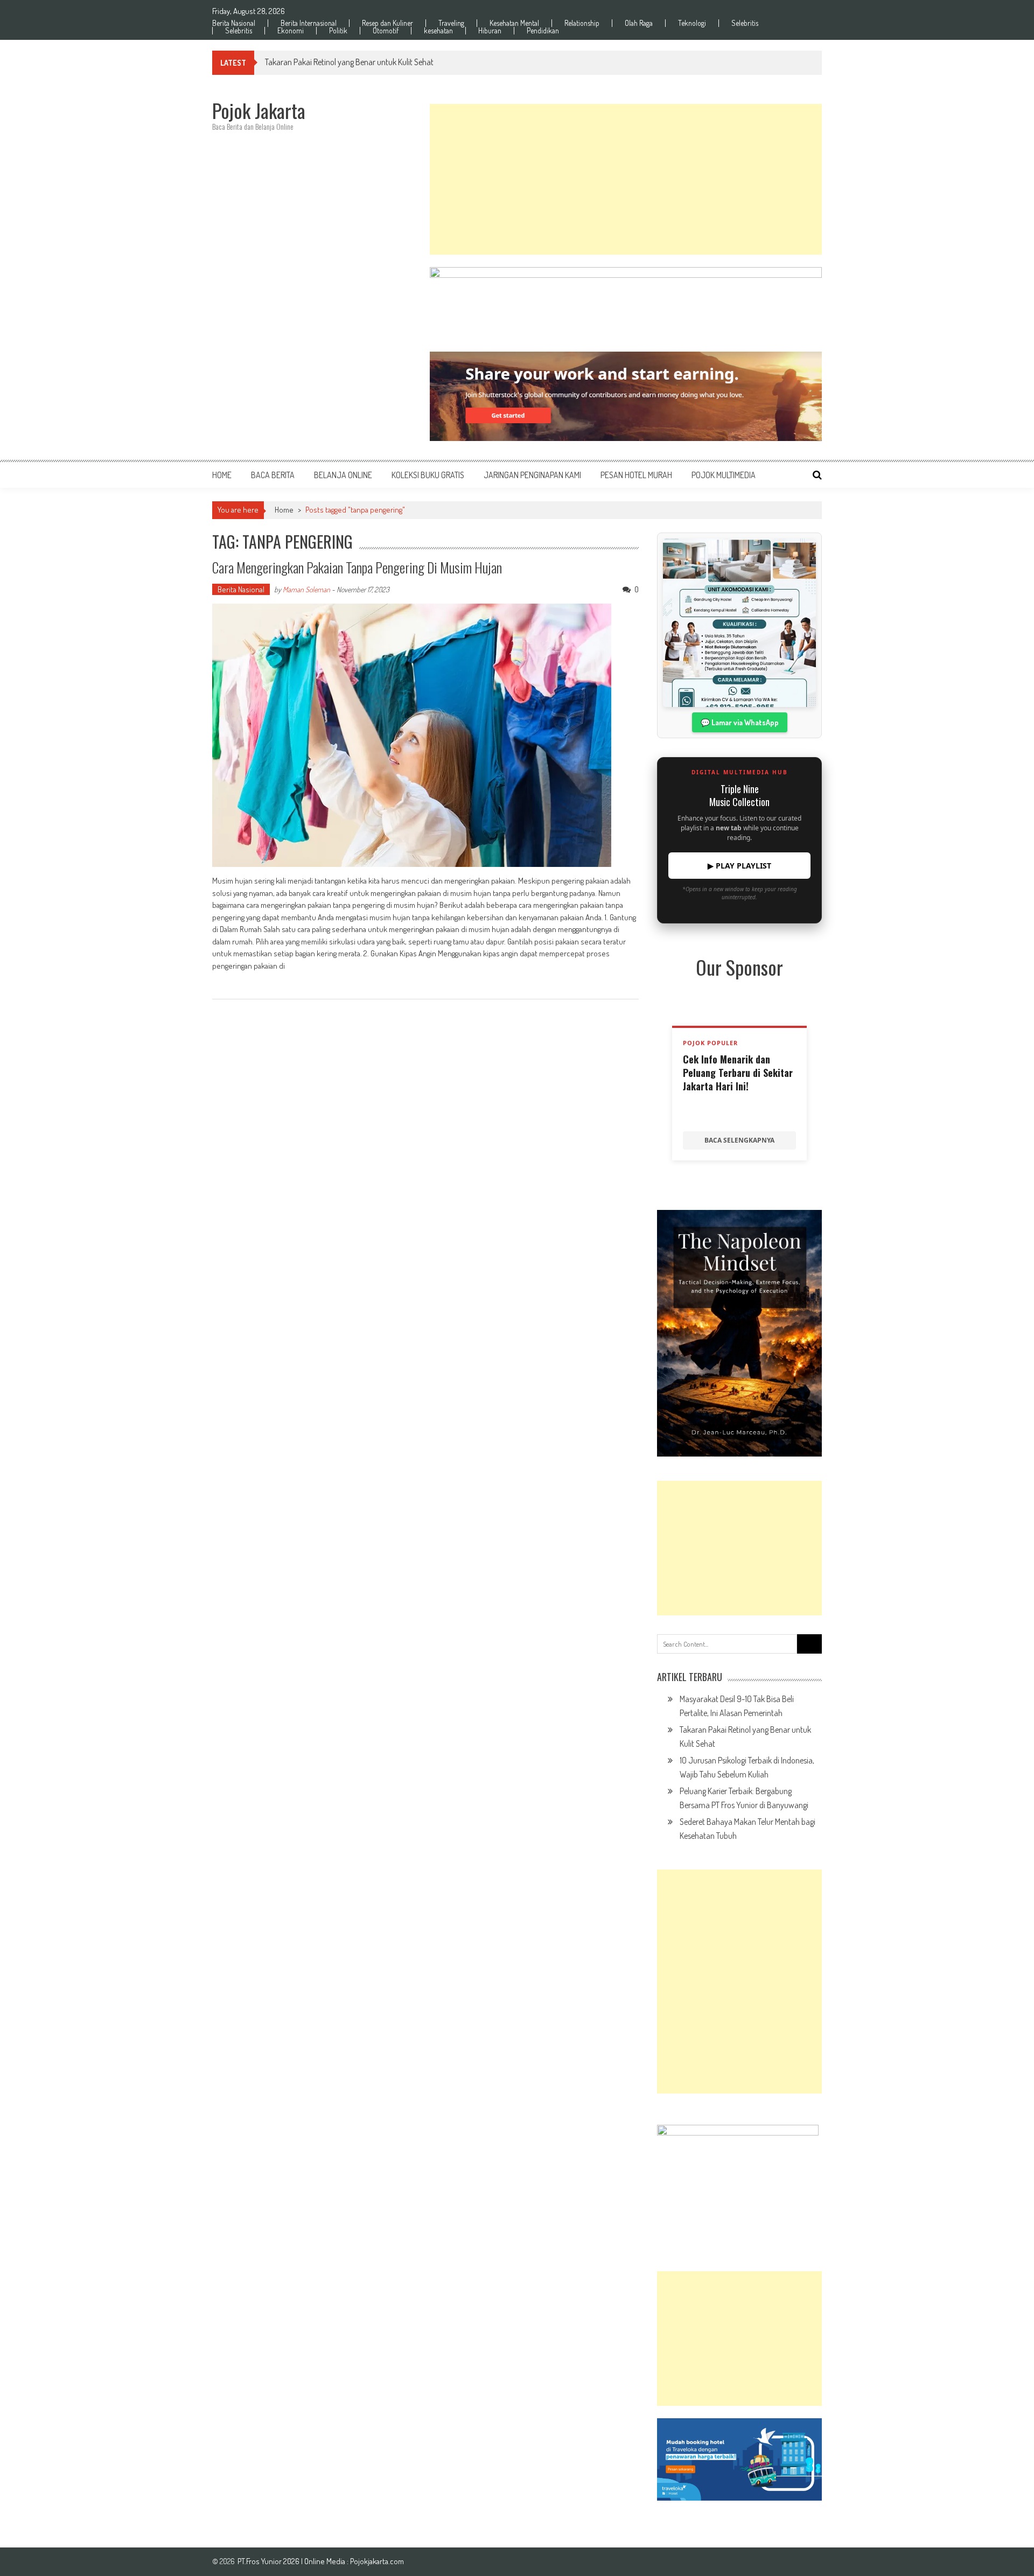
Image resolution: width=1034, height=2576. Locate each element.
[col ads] (739, 1333)
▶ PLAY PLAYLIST (739, 866)
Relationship (582, 23)
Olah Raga (639, 23)
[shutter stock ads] (626, 396)
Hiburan (490, 31)
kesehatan (438, 31)
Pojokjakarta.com (377, 2561)
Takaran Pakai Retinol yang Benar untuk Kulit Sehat (349, 62)
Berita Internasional (309, 23)
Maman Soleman (306, 589)
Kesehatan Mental (514, 23)
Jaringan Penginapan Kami (532, 475)
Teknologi (692, 23)
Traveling (451, 23)
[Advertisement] (626, 179)
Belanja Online (343, 475)
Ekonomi (291, 31)
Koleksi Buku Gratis (428, 475)
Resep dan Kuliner (387, 23)
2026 (292, 2561)
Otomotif (386, 31)
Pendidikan (543, 31)
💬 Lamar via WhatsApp (740, 722)
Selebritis (745, 23)
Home (222, 475)
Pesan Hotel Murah (636, 475)
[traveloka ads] (739, 2459)
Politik (338, 31)
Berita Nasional (234, 23)
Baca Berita (273, 475)
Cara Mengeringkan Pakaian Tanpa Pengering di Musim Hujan (357, 567)
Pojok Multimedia (724, 475)
